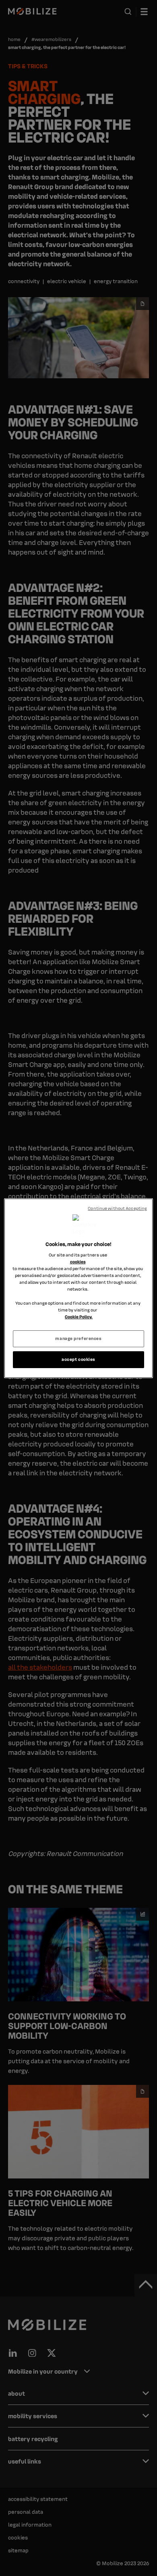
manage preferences (78, 1338)
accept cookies (78, 1359)
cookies (78, 1262)
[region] (79, 1288)
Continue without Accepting (117, 1208)
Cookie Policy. (79, 1317)
